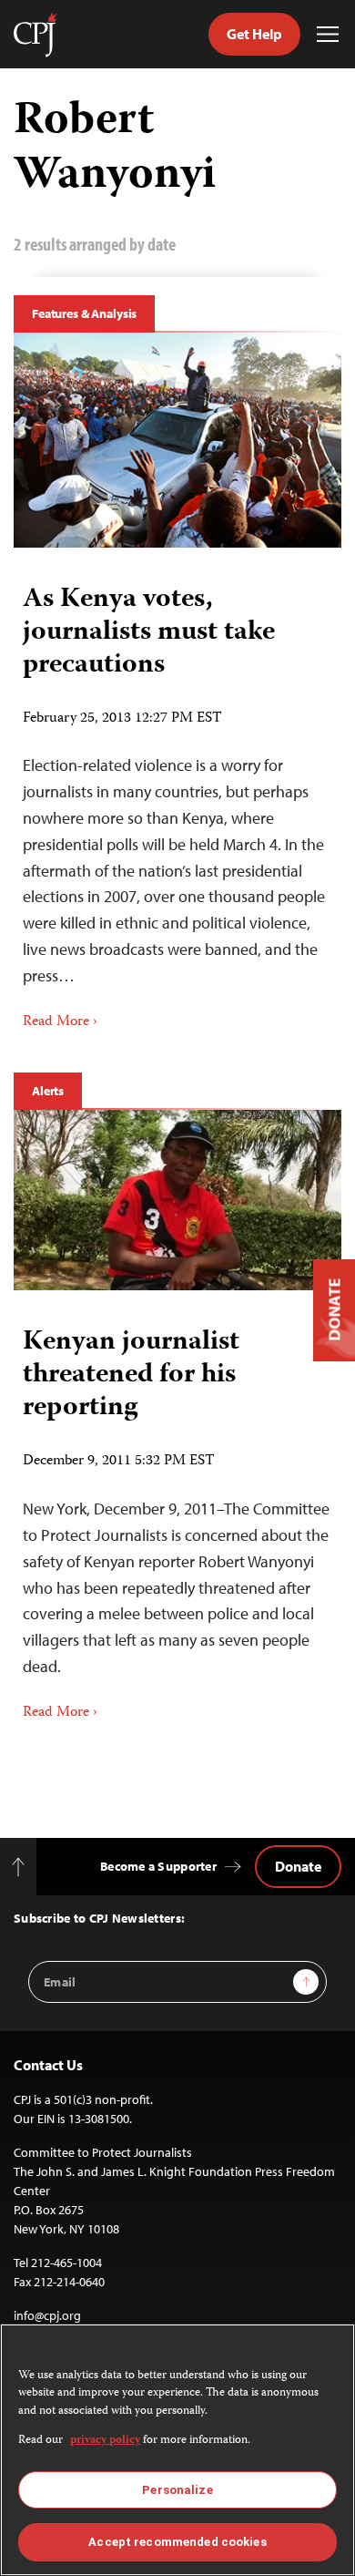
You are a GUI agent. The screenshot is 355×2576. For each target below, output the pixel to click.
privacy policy (105, 2441)
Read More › (60, 1022)
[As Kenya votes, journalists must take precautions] (177, 440)
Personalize (177, 2490)
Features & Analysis (84, 313)
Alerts (48, 1091)
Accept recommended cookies (177, 2542)
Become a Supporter (158, 1866)
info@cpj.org (47, 2315)
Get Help (254, 34)
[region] (177, 2450)
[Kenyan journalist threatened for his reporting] (177, 1201)
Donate (298, 1866)
